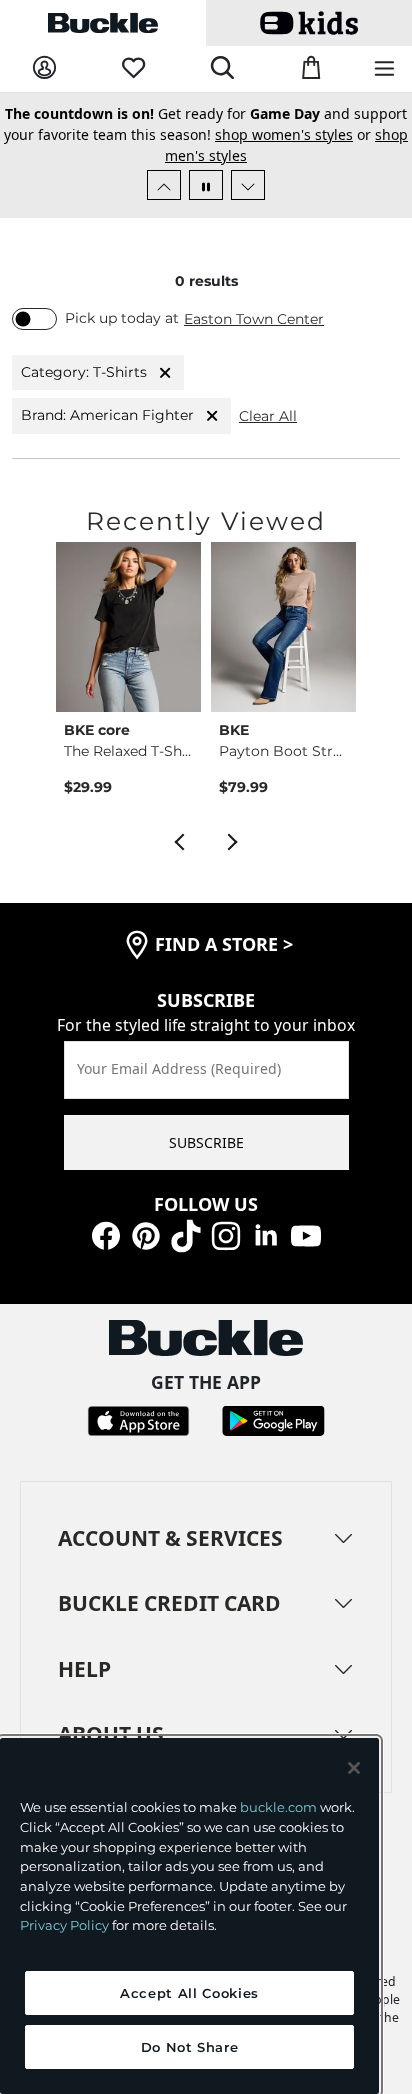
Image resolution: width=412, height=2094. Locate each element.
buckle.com (278, 1807)
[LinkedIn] (266, 1234)
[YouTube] (306, 1234)
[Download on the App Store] (138, 1418)
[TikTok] (186, 1234)
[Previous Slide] (164, 185)
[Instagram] (226, 1234)
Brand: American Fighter (107, 415)
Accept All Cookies (189, 1993)
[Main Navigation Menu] (384, 69)
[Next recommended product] (233, 840)
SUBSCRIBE (206, 1142)
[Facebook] (106, 1234)
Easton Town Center (254, 319)
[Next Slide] (248, 185)
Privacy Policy (64, 1925)
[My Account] (44, 68)
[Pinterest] (146, 1234)
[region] (189, 1916)
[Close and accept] (354, 1768)
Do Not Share (190, 2047)
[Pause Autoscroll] (206, 185)
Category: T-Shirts (84, 372)
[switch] (34, 319)
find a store (224, 944)
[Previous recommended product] (179, 840)
